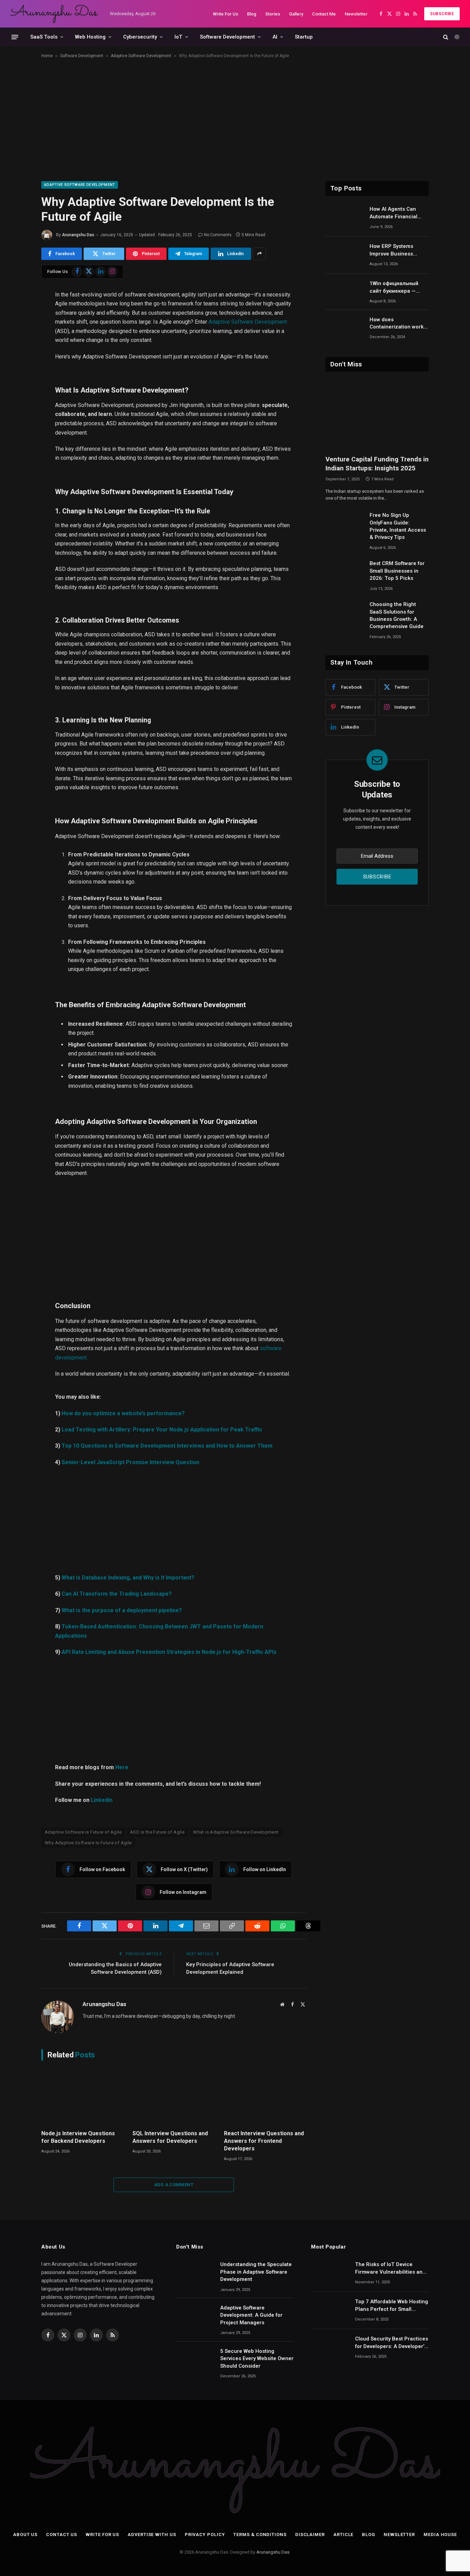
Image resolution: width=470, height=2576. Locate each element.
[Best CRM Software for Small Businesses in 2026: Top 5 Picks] (344, 572)
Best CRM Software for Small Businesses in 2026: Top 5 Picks (397, 571)
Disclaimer (310, 2535)
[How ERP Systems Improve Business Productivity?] (344, 255)
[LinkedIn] (17, 343)
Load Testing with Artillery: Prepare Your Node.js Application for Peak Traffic (162, 1430)
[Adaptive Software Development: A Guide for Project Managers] (195, 2317)
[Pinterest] (17, 359)
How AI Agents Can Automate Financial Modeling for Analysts (396, 213)
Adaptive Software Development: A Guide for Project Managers (251, 2315)
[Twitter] (17, 326)
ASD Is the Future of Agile (157, 1832)
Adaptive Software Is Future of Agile (83, 1832)
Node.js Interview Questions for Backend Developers (78, 2137)
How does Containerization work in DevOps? (397, 324)
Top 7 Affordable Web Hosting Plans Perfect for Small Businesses (392, 2306)
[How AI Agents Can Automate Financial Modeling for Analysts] (344, 218)
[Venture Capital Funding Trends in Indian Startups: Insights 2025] (377, 415)
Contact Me (324, 14)
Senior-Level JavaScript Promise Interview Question (130, 1462)
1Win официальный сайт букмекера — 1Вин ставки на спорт (398, 288)
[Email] (17, 376)
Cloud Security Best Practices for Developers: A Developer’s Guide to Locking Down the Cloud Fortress (392, 2343)
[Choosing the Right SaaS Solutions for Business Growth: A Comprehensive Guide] (344, 613)
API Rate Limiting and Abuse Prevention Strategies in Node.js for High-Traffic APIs (169, 1652)
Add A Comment (174, 2185)
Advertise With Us (152, 2535)
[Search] (446, 37)
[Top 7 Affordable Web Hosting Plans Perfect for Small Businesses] (330, 2311)
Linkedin (102, 1800)
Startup (304, 37)
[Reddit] (17, 409)
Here (122, 1767)
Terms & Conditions (260, 2535)
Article (343, 2535)
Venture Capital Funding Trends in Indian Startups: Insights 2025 (377, 464)
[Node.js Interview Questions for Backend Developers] (82, 2097)
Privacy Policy (205, 2535)
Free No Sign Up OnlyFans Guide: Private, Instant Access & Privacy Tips (398, 526)
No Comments (218, 235)
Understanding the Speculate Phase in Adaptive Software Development (256, 2272)
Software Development (227, 37)
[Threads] (17, 442)
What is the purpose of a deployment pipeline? (122, 1610)
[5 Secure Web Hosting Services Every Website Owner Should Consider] (195, 2360)
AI (275, 37)
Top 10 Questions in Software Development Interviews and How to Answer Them (167, 1446)
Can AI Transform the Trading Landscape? (117, 1594)
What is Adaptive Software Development (236, 1832)
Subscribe (442, 14)
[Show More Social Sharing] (259, 254)
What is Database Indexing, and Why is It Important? (128, 1578)
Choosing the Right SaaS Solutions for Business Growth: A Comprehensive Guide (397, 615)
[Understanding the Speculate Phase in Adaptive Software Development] (195, 2273)
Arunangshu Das (78, 235)
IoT (178, 37)
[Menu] (15, 37)
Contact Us (62, 2535)
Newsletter (356, 14)
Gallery (296, 14)
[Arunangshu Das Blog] (54, 14)
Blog (252, 14)
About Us (25, 2535)
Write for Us (102, 2535)
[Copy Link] (17, 392)
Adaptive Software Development (141, 56)
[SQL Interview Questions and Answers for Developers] (174, 2097)
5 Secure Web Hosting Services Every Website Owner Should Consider (257, 2359)
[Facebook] (17, 310)
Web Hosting (90, 37)
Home (47, 56)
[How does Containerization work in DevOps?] (344, 328)
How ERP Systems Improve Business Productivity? (391, 250)
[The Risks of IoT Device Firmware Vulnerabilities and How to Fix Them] (330, 2273)
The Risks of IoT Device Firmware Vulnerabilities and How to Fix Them (390, 2269)
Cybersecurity (140, 37)
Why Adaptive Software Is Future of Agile (88, 1843)
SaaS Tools (44, 37)
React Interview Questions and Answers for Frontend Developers (264, 2141)
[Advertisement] (235, 118)
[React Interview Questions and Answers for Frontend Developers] (265, 2097)
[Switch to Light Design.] (456, 37)
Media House (440, 2535)
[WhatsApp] (17, 425)
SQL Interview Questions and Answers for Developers (170, 2137)
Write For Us (226, 14)
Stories (273, 14)
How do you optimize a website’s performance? (123, 1413)
